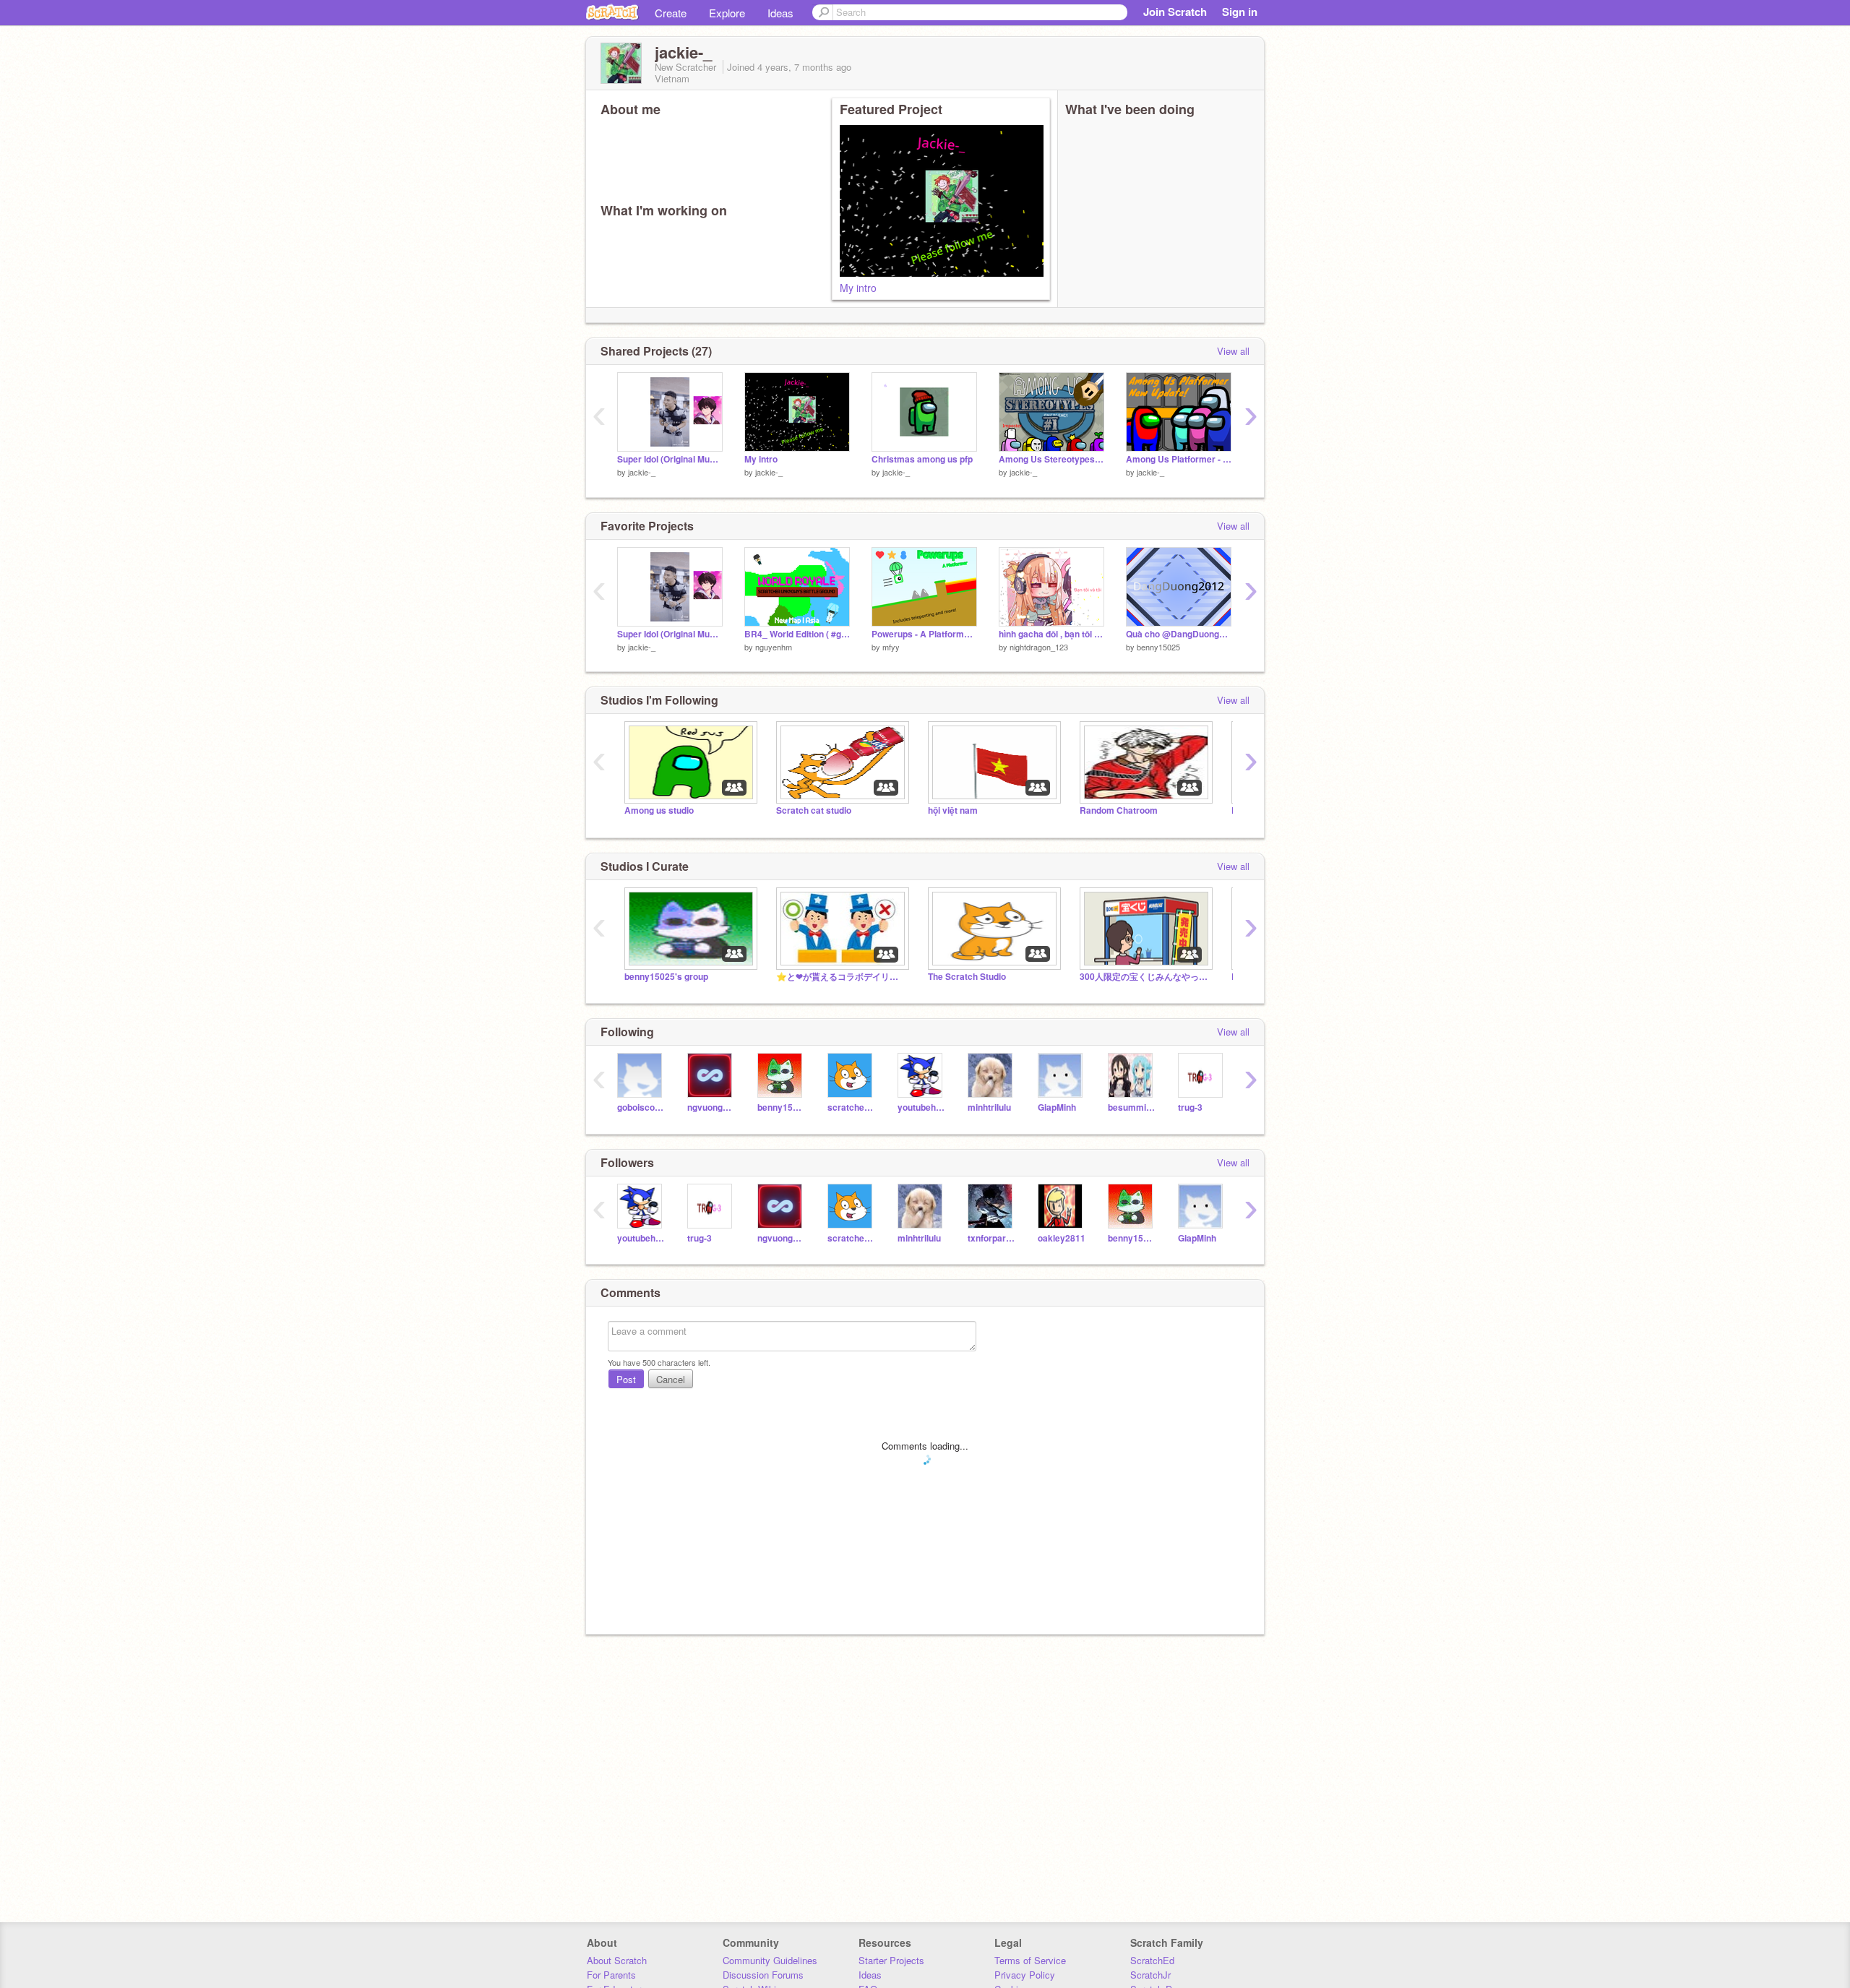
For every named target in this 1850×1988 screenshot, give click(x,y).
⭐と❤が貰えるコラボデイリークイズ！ (841, 977)
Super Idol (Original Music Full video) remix (670, 459)
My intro (858, 288)
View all (1233, 351)
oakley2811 (1062, 1238)
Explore (727, 13)
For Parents (611, 1975)
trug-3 (1190, 1107)
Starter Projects (891, 1960)
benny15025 (1158, 647)
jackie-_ (642, 472)
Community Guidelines (770, 1960)
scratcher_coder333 (852, 1107)
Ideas (780, 13)
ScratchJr (1150, 1975)
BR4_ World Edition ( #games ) (797, 634)
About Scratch (617, 1960)
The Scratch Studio (967, 977)
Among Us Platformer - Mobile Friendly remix (1179, 459)
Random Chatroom (1119, 810)
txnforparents (992, 1238)
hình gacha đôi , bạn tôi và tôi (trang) (1051, 634)
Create (671, 13)
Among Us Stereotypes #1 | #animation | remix (1051, 459)
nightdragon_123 (1039, 647)
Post (626, 1379)
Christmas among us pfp (922, 459)
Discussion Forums (763, 1975)
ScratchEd (1152, 1960)
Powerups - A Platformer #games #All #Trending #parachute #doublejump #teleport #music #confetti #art (924, 634)
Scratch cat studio (814, 810)
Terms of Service (1030, 1960)
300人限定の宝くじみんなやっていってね (1145, 977)
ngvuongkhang (711, 1107)
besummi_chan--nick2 (1132, 1107)
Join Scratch (1175, 12)
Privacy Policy (1025, 1975)
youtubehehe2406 (922, 1107)
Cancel (671, 1379)
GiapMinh (1057, 1107)
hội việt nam (953, 810)
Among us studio (659, 810)
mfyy (891, 647)
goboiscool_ (641, 1107)
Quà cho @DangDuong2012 (1179, 634)
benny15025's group (666, 977)
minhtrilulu (989, 1107)
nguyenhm (774, 647)
